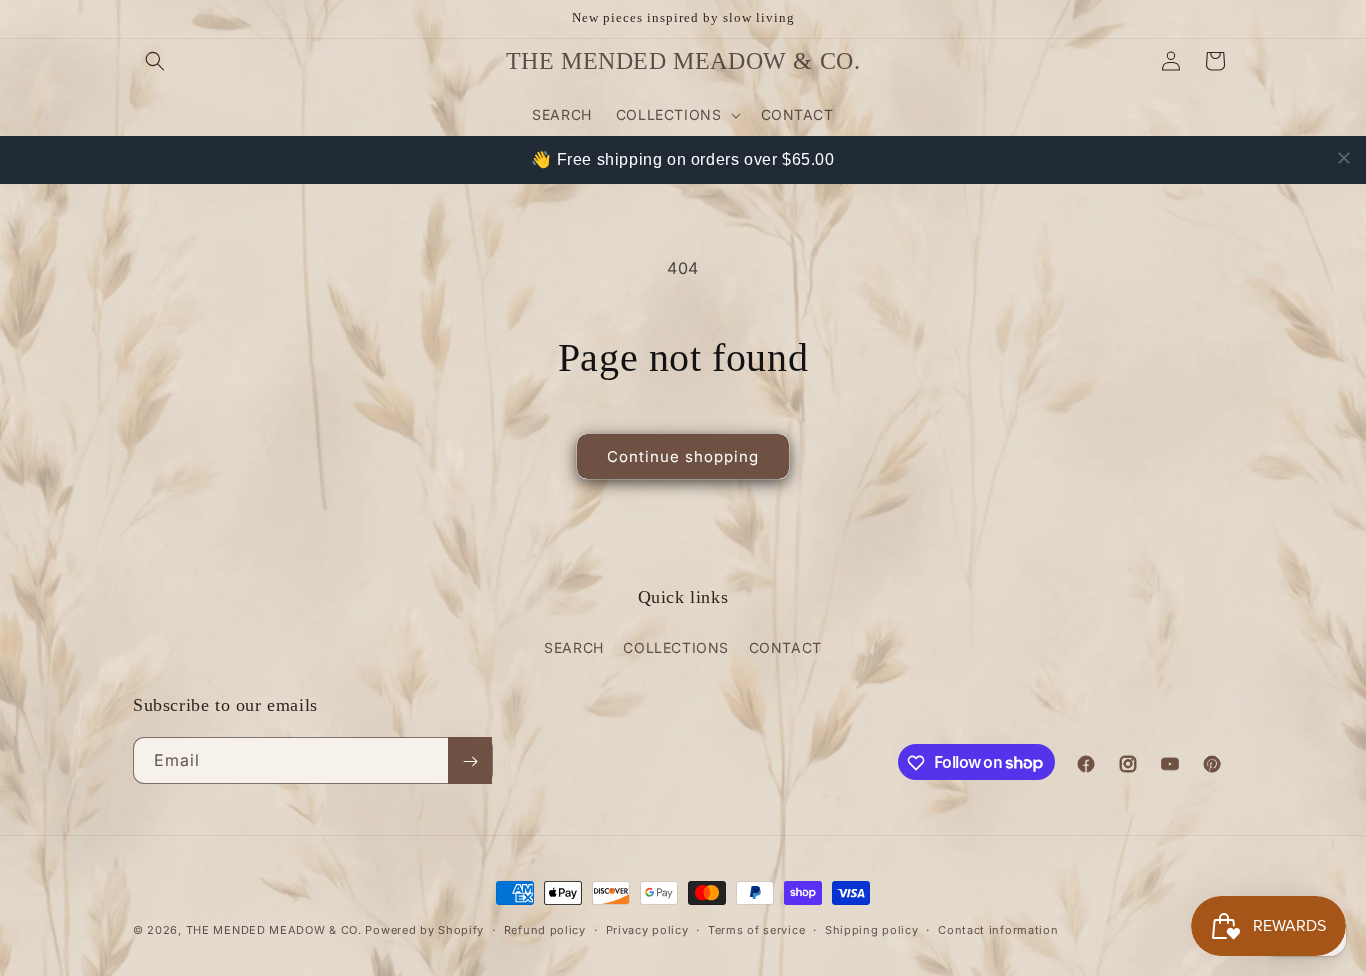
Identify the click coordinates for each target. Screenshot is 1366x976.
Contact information (998, 929)
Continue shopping (683, 456)
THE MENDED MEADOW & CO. (274, 930)
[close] (1344, 158)
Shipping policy (872, 929)
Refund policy (545, 929)
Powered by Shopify (424, 930)
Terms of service (756, 929)
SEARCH (574, 646)
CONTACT (785, 646)
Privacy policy (647, 929)
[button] (155, 61)
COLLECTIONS (676, 646)
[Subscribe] (470, 761)
